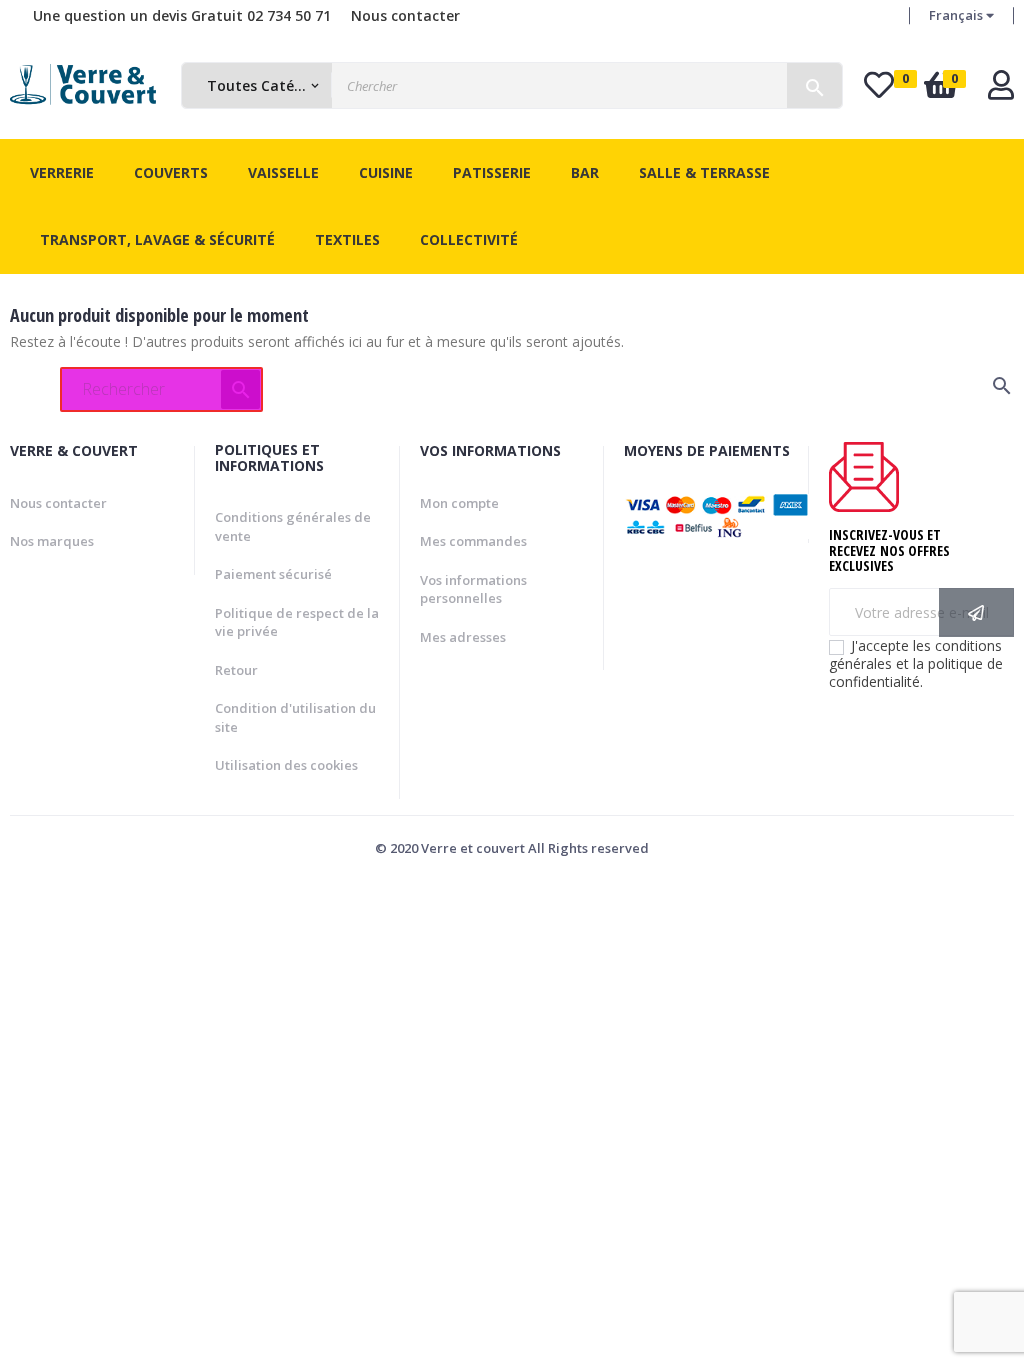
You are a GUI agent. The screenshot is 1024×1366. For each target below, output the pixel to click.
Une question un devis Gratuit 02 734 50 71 (182, 15)
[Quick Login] (1001, 90)
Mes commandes (473, 541)
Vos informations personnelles (473, 589)
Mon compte (459, 503)
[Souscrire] (976, 612)
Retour (236, 670)
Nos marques (52, 541)
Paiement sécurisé (273, 574)
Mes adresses (463, 637)
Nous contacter (405, 15)
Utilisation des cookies (286, 765)
